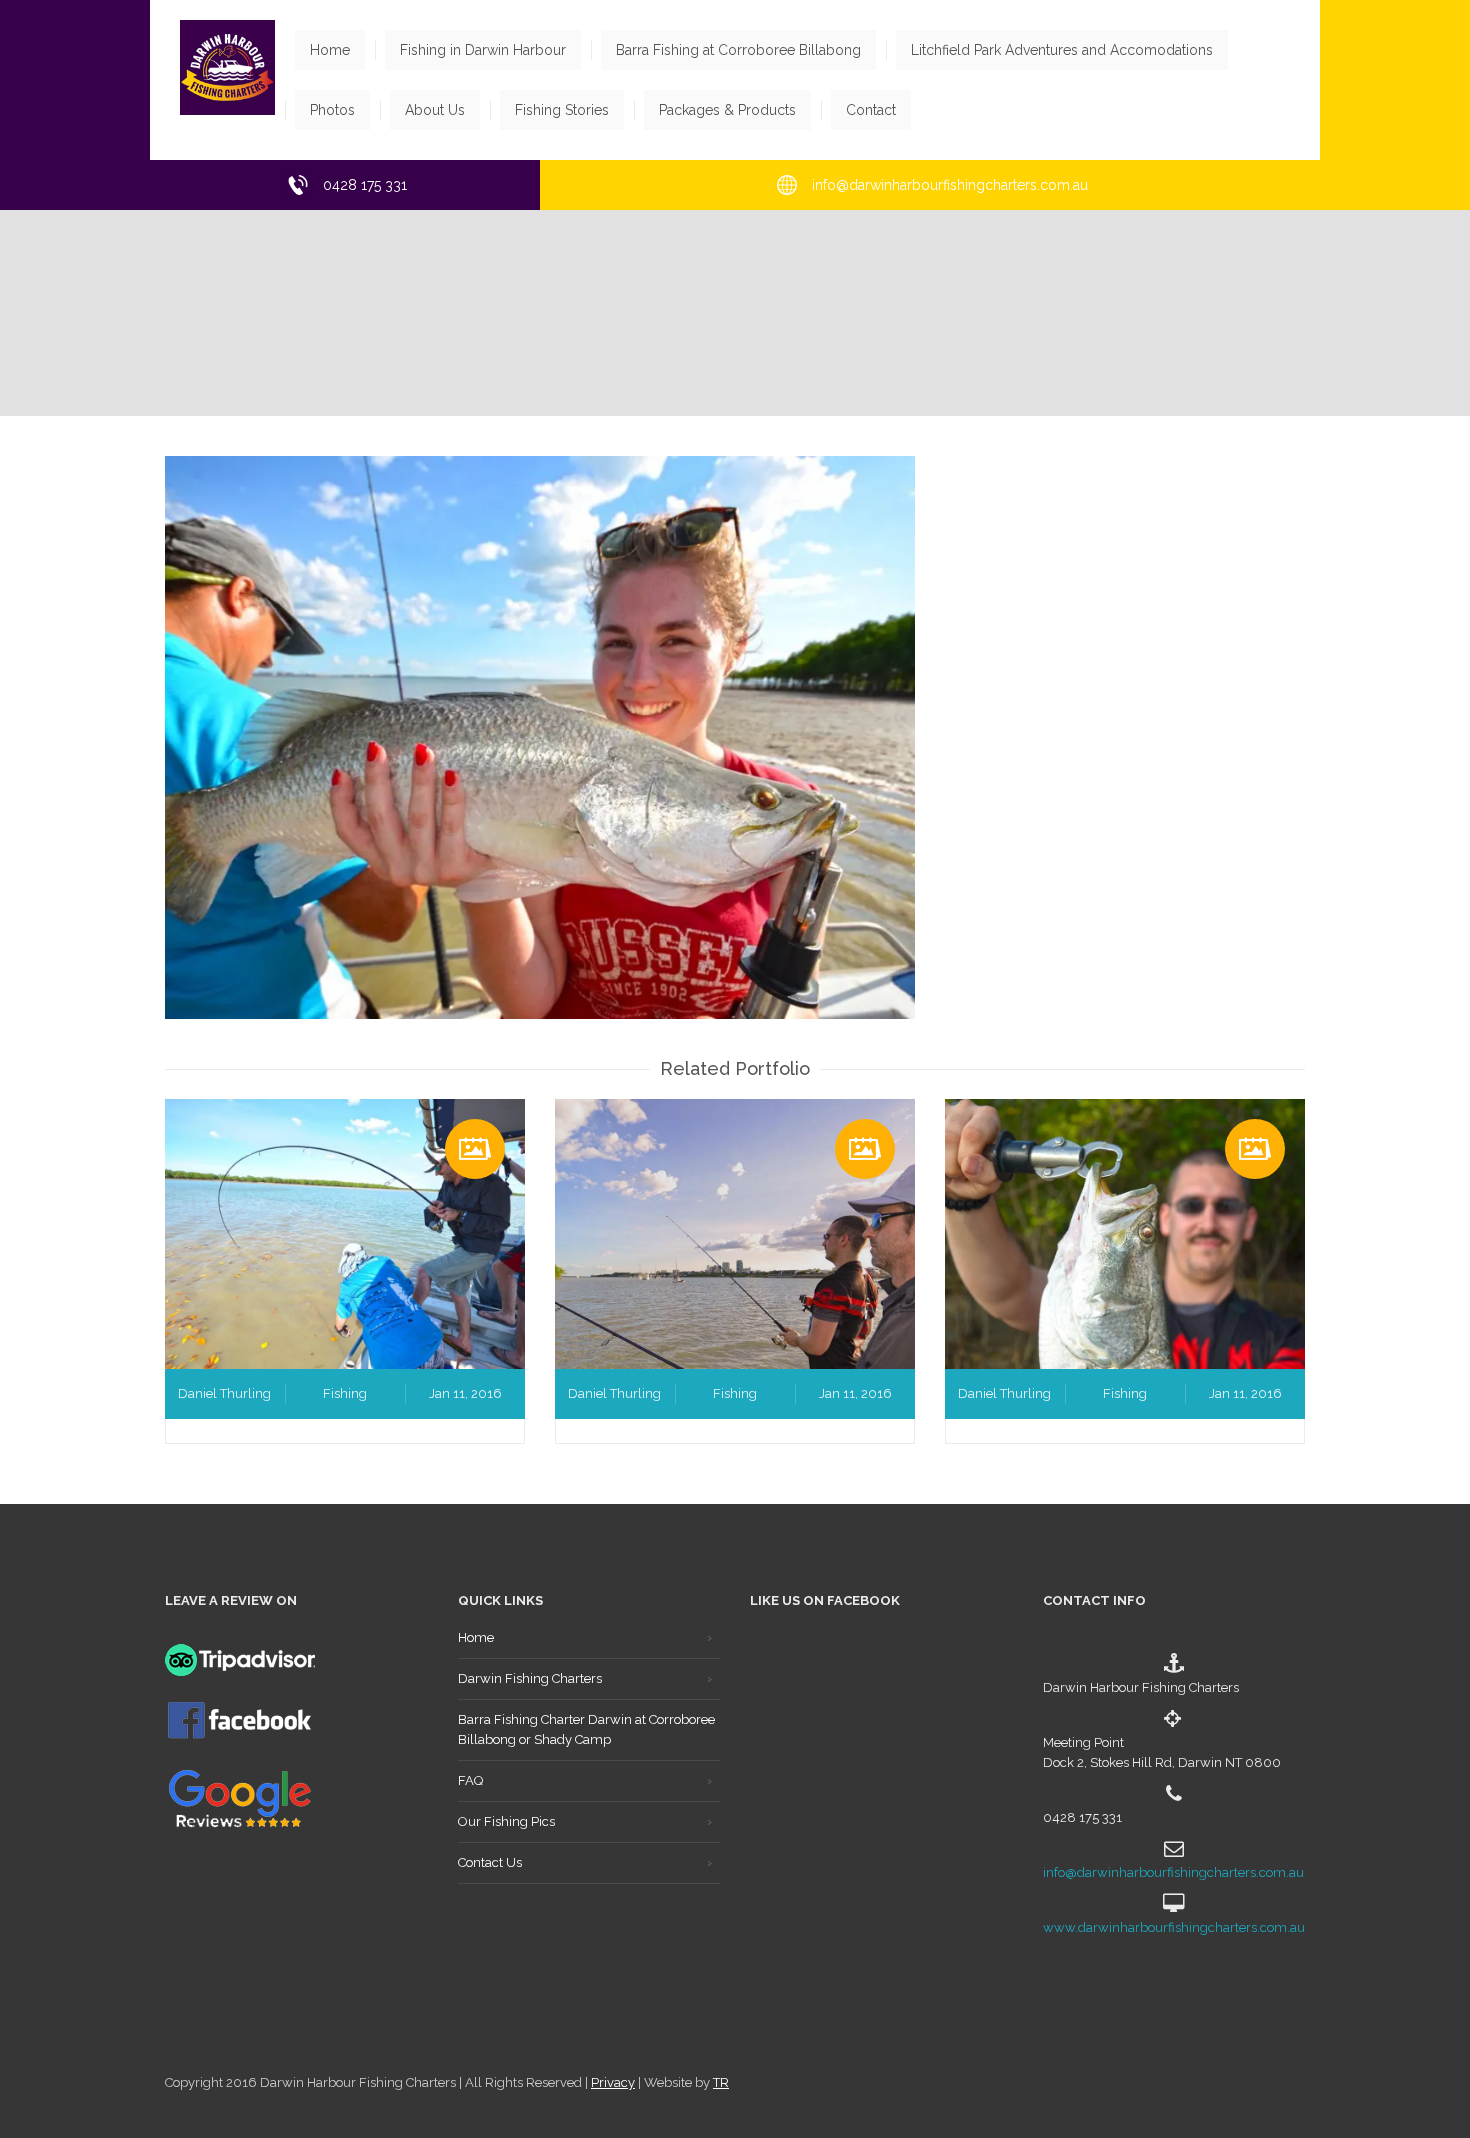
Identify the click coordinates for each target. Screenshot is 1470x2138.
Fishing (345, 1393)
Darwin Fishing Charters (530, 1678)
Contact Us (490, 1862)
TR (721, 2082)
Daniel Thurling (224, 1393)
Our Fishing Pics (506, 1821)
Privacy (613, 2082)
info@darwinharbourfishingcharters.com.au (1173, 1872)
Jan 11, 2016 (465, 1393)
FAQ (470, 1780)
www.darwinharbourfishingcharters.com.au (1174, 1927)
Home (476, 1637)
